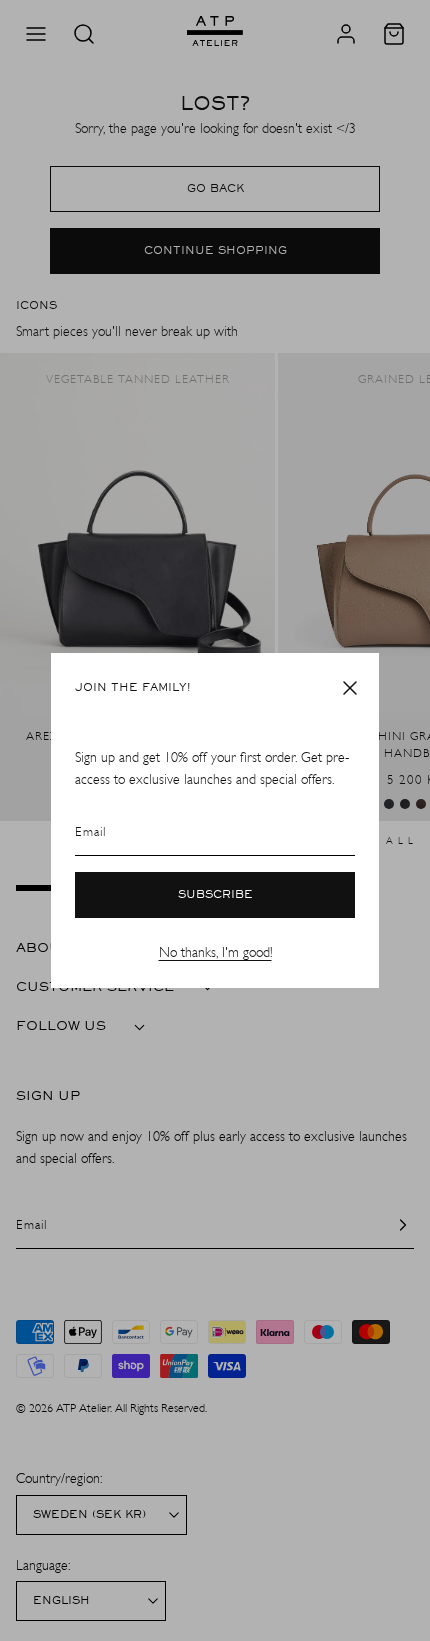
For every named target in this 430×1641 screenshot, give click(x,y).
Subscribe (215, 895)
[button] (350, 688)
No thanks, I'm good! (215, 952)
